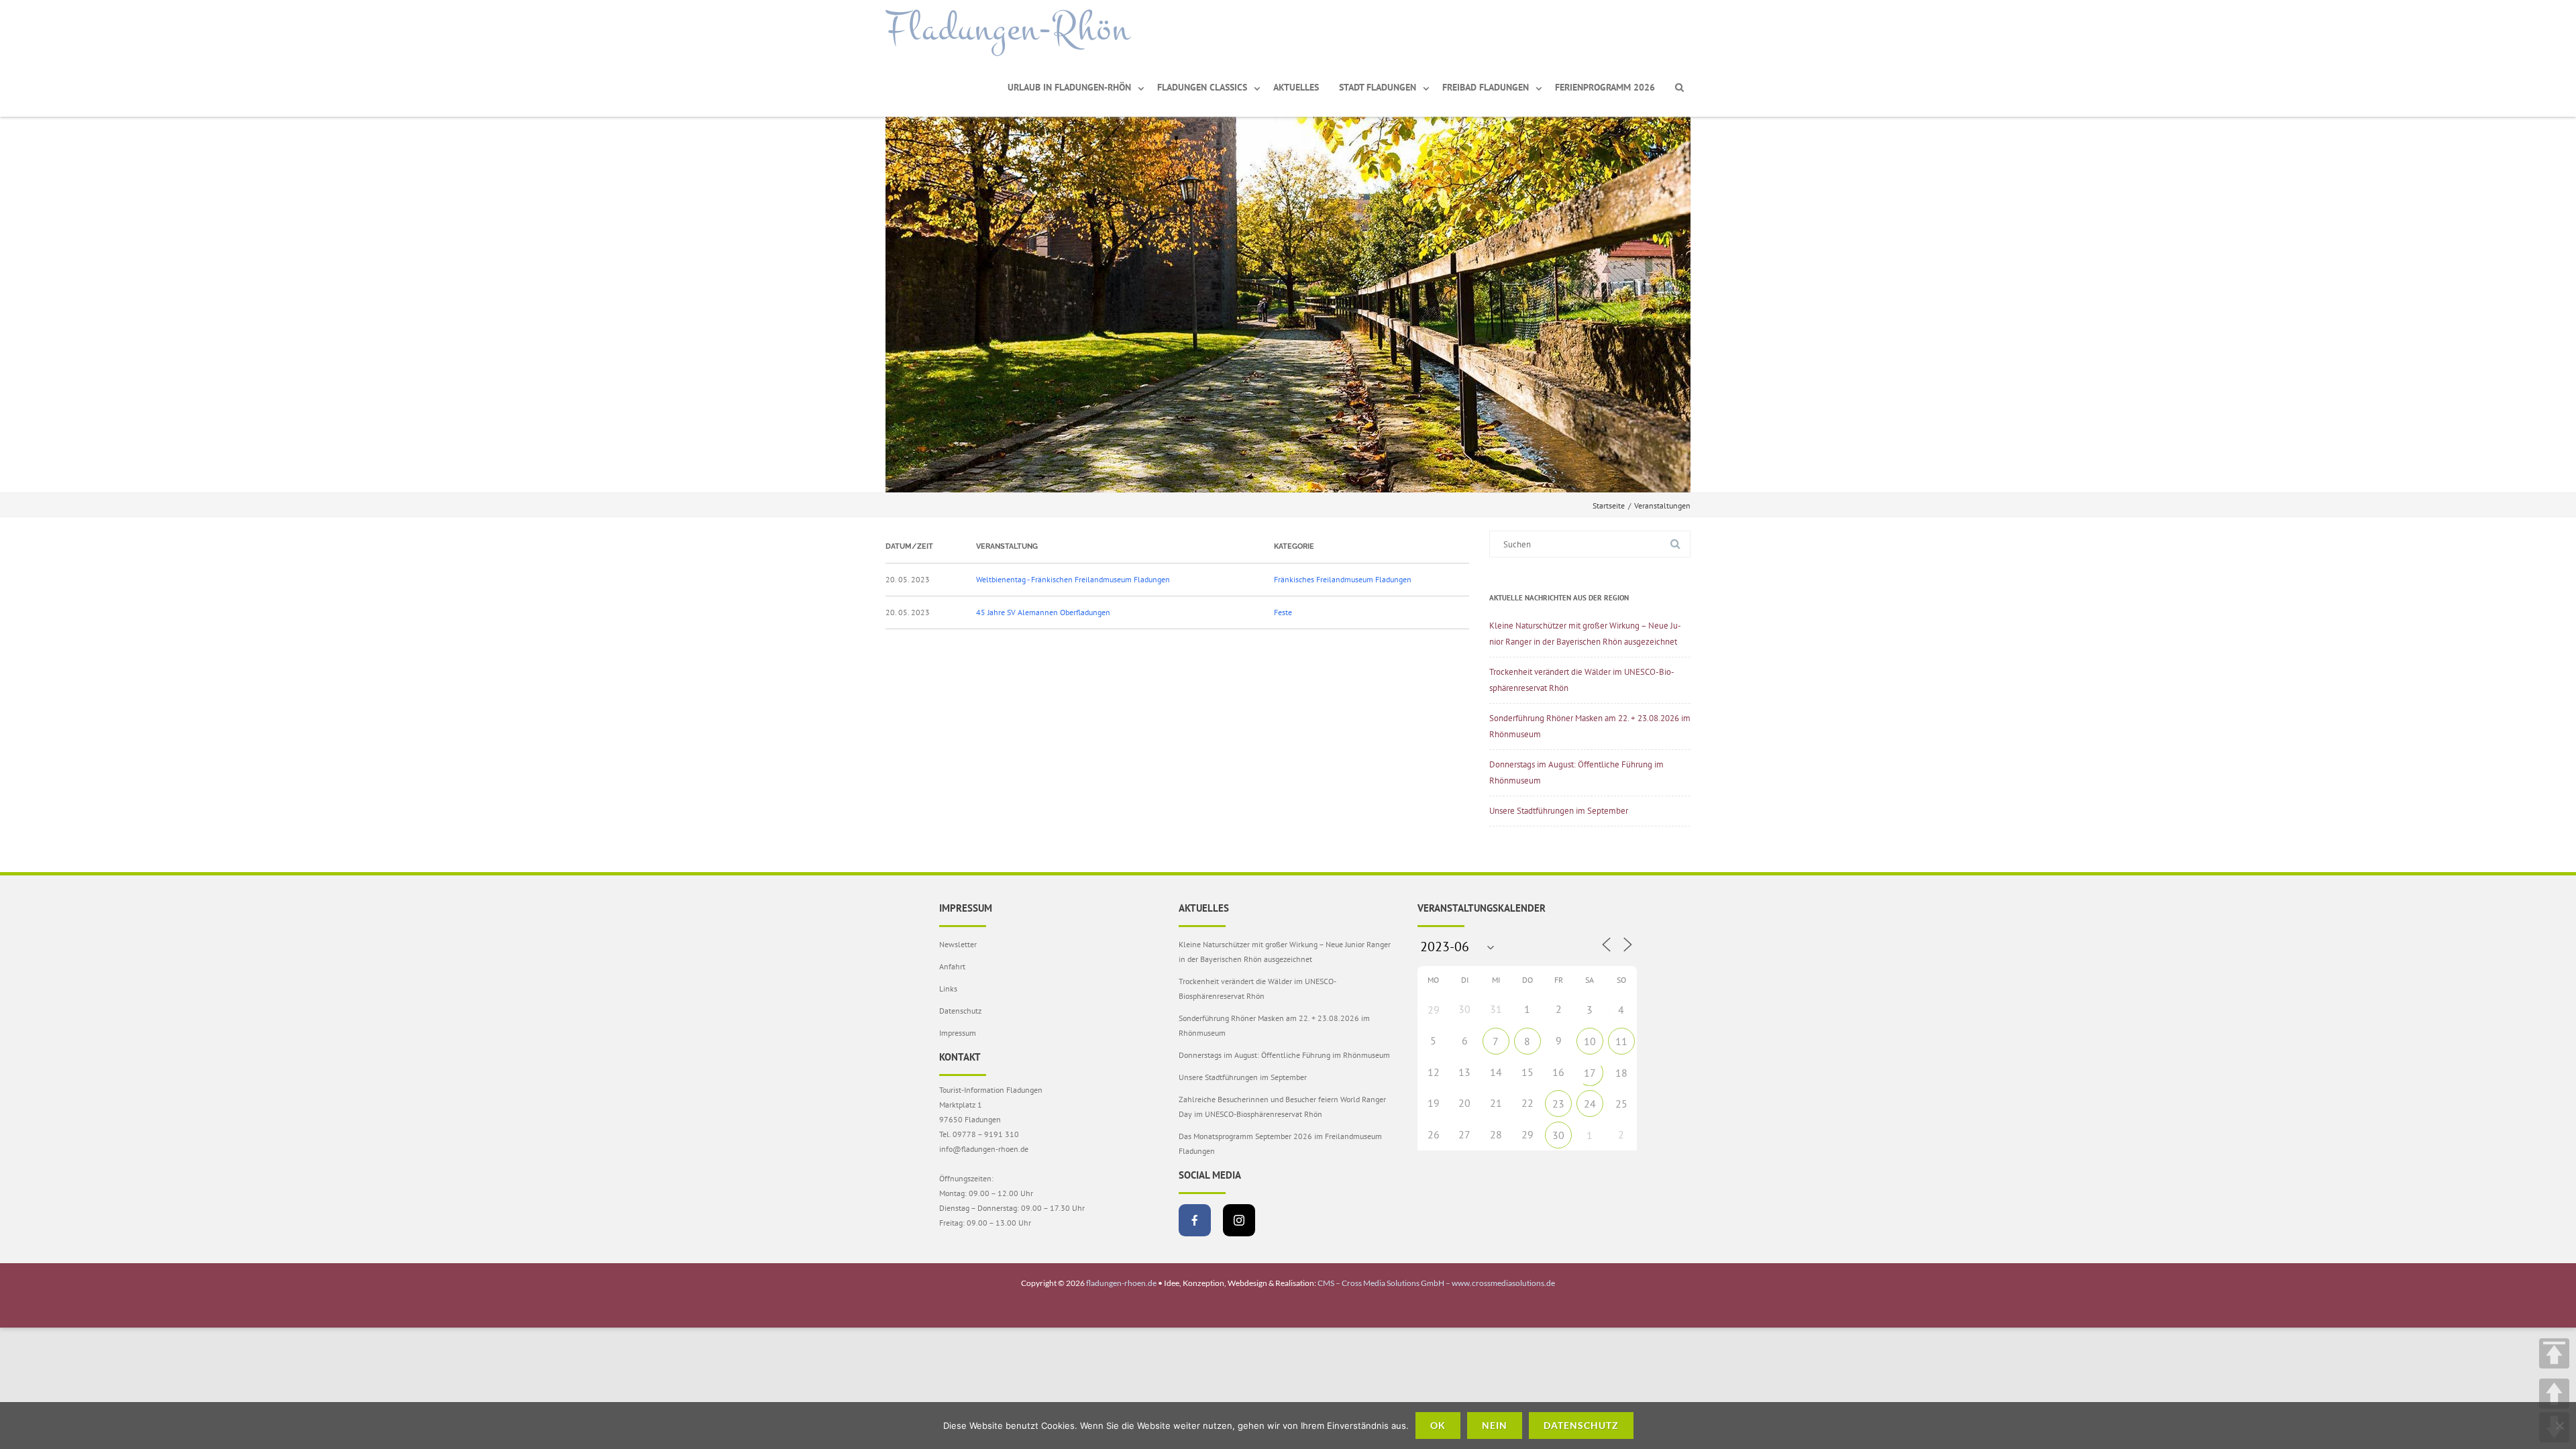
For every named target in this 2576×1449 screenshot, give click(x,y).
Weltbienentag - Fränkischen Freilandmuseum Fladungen (1073, 579)
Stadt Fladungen (1378, 87)
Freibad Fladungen (1486, 87)
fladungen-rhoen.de (1121, 1283)
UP (2554, 1394)
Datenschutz (960, 1011)
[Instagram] (1239, 1220)
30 (1558, 1135)
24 (1590, 1104)
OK (1438, 1425)
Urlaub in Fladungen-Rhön (1069, 87)
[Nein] (2559, 1426)
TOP (2554, 1353)
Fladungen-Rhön (1008, 29)
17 (1590, 1073)
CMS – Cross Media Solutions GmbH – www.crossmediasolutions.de (1436, 1283)
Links (948, 988)
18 (1621, 1073)
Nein (1495, 1425)
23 (1558, 1104)
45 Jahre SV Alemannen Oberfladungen (1043, 612)
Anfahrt (952, 966)
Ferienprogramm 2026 (1605, 87)
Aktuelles (1296, 87)
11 (1621, 1041)
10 (1590, 1041)
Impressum (958, 1033)
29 (1434, 1010)
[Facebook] (1195, 1220)
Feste (1283, 612)
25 (1621, 1104)
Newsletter (958, 944)
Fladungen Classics (1202, 87)
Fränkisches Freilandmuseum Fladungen (1343, 579)
